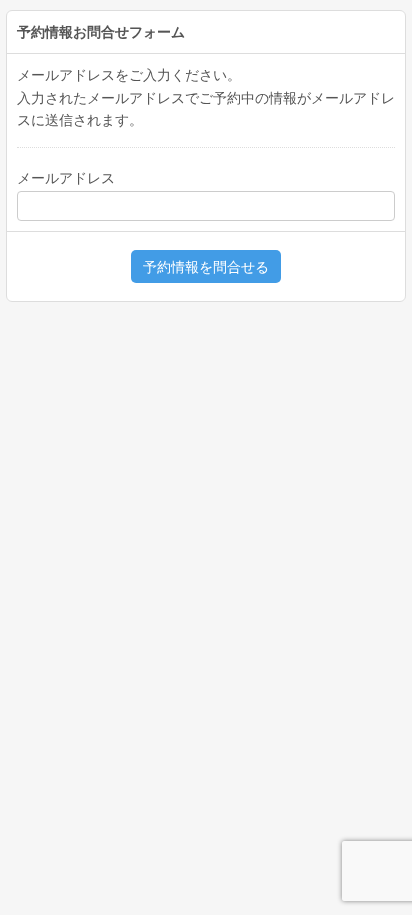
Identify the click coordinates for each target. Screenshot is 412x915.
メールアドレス (66, 178)
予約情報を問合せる (206, 267)
